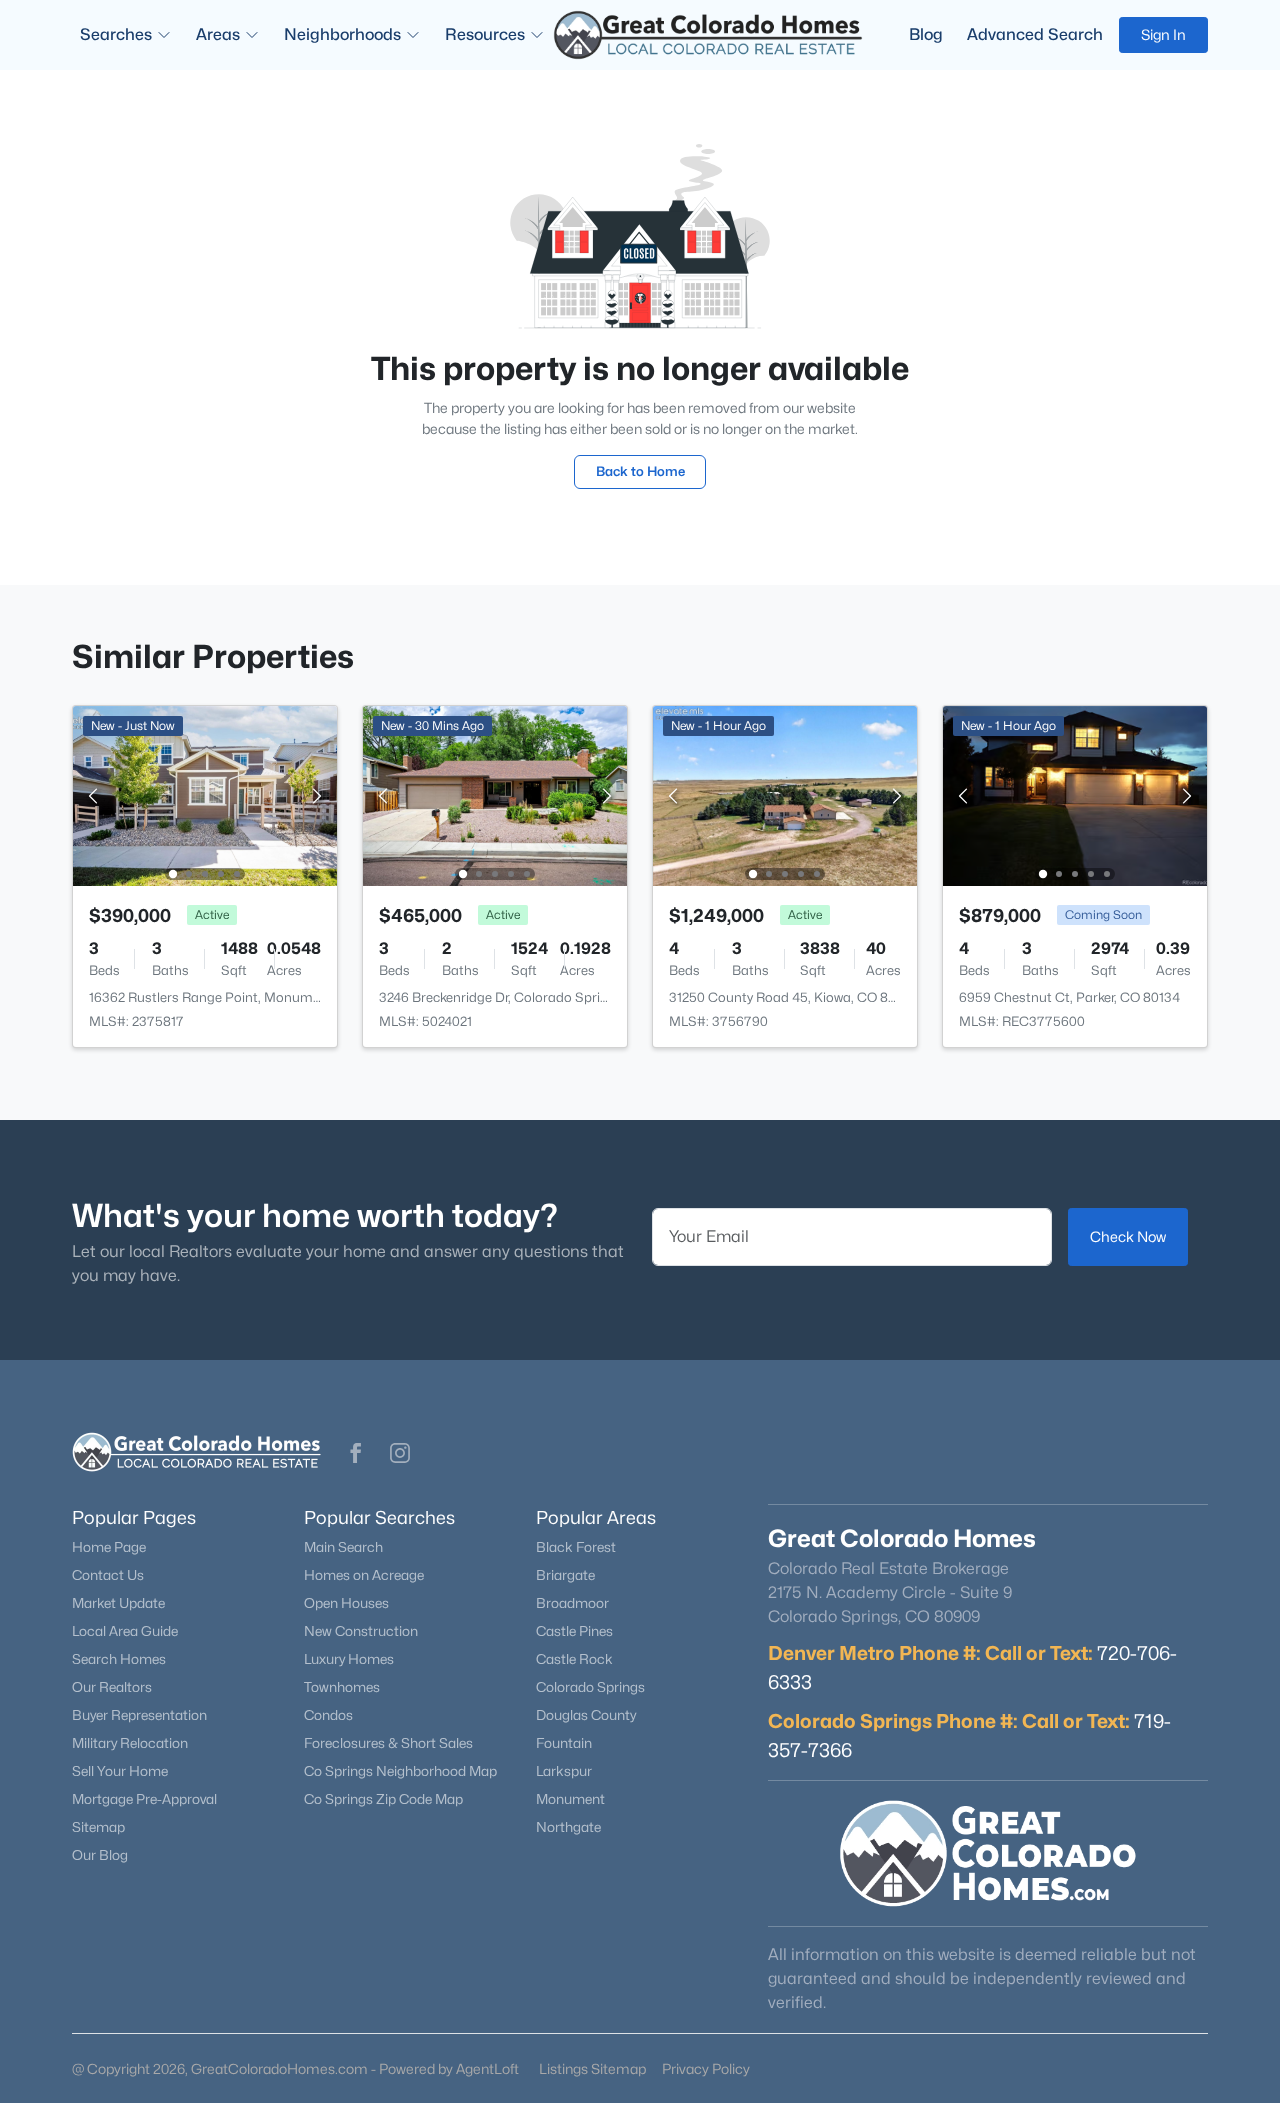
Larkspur (564, 1771)
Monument (570, 1799)
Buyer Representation (139, 1715)
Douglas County (586, 1715)
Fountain (564, 1743)
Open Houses (346, 1603)
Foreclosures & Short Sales (388, 1743)
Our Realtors (112, 1687)
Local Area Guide (125, 1631)
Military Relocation (130, 1743)
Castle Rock (574, 1659)
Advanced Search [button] (1035, 34)
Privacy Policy (706, 2068)
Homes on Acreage (364, 1575)
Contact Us (108, 1575)
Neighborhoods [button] (342, 34)
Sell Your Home (120, 1771)
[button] (356, 1453)
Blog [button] (926, 34)
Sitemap (98, 1827)
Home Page (109, 1547)
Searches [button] (116, 34)
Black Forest (576, 1547)
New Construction (361, 1631)
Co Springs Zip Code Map (383, 1799)
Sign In (1163, 34)
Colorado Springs (590, 1687)
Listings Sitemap (592, 2068)
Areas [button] (218, 34)
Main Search (343, 1547)
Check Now (1128, 1236)
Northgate (568, 1827)
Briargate (565, 1575)
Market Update (118, 1603)
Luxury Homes (349, 1659)
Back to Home (640, 471)
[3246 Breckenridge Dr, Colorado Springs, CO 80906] (495, 794)
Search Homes (119, 1659)
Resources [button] (485, 34)
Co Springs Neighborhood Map (400, 1771)
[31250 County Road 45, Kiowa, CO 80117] (785, 794)
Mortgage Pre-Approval (144, 1799)
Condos (328, 1715)
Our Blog (100, 1855)
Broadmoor (572, 1603)
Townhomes (342, 1687)
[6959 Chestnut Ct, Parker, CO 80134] (1075, 794)
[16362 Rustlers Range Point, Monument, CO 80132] (205, 794)
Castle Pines (574, 1631)
